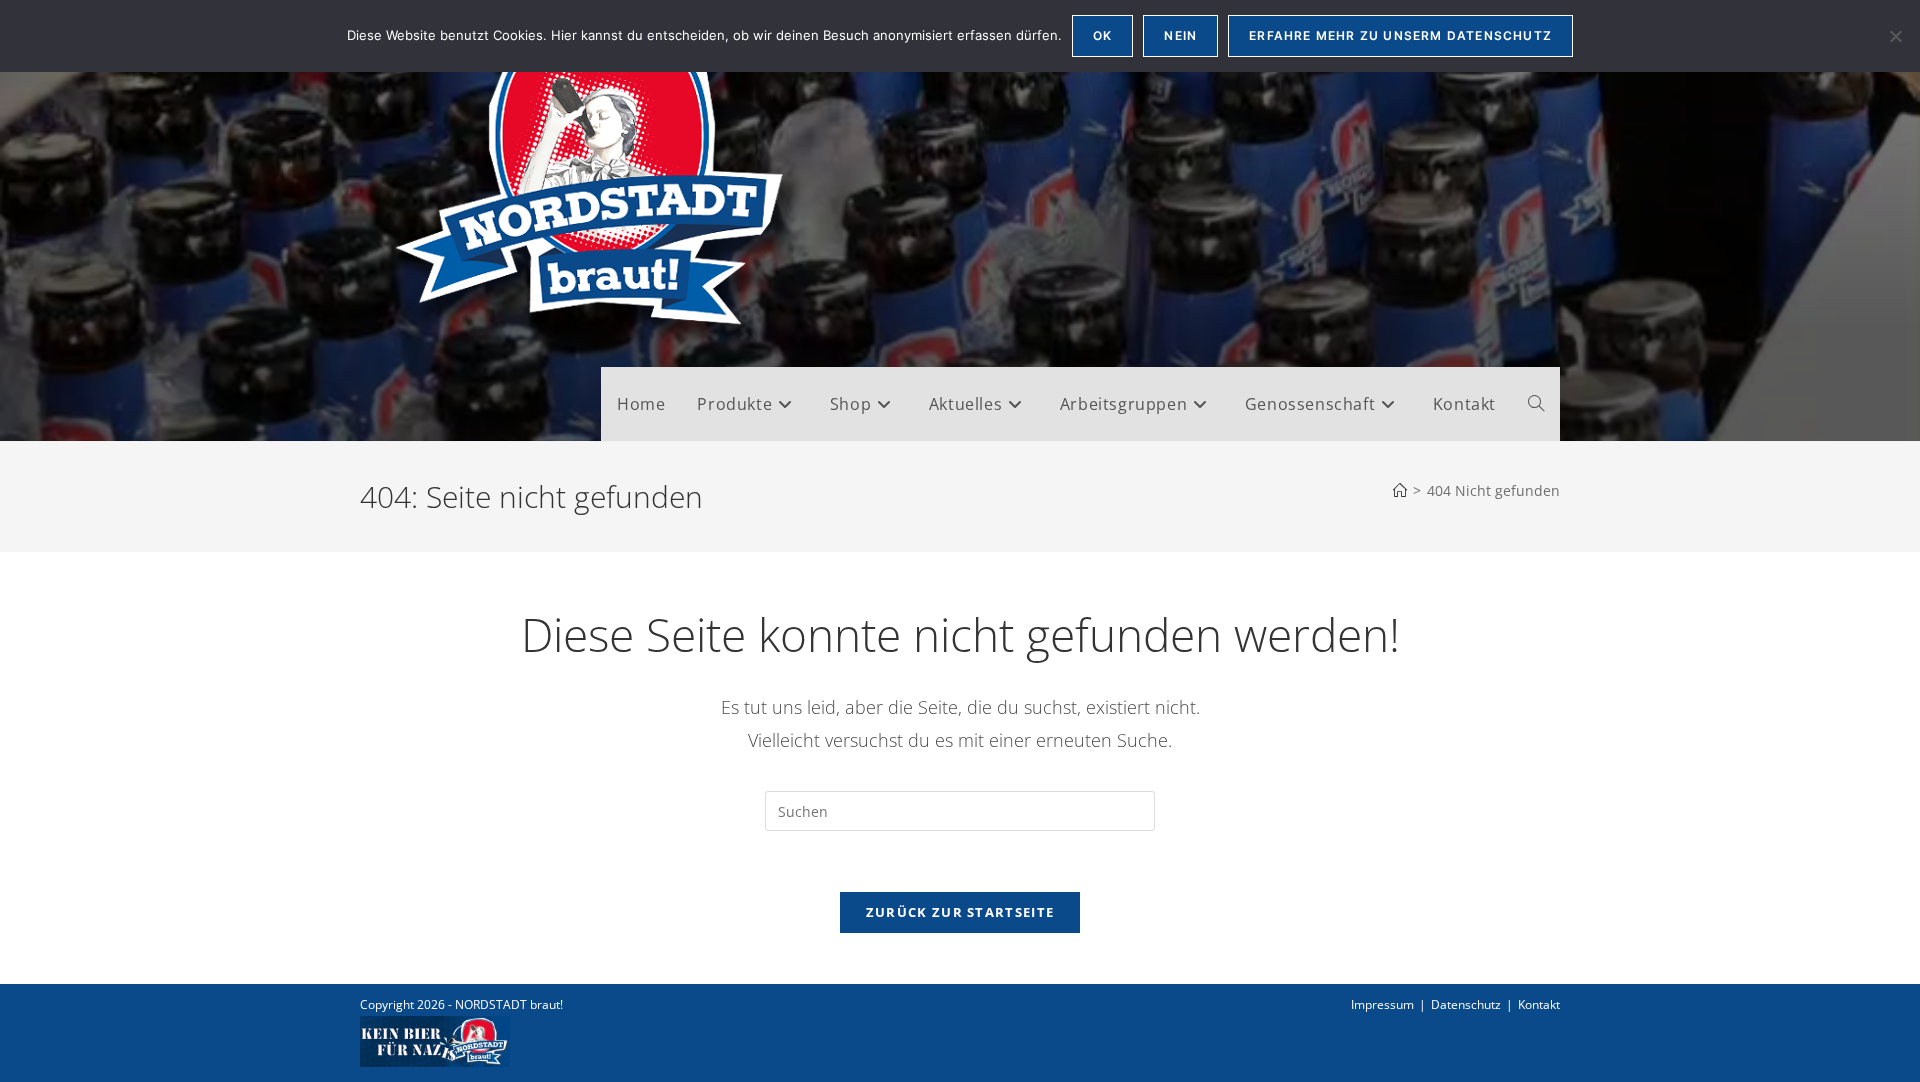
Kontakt (1539, 1004)
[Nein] (1895, 36)
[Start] (1400, 490)
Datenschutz (1466, 1004)
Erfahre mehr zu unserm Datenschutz (1400, 35)
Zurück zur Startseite (960, 912)
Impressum (1382, 1004)
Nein (1180, 35)
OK (1102, 35)
